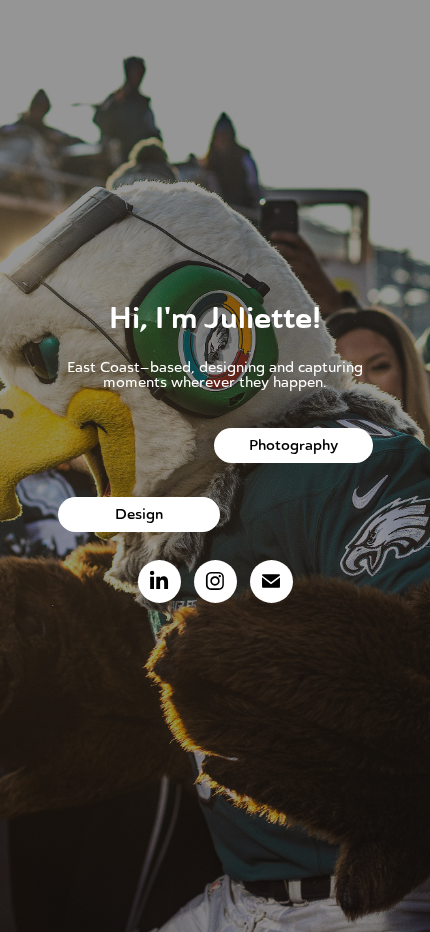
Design (139, 514)
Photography (293, 445)
